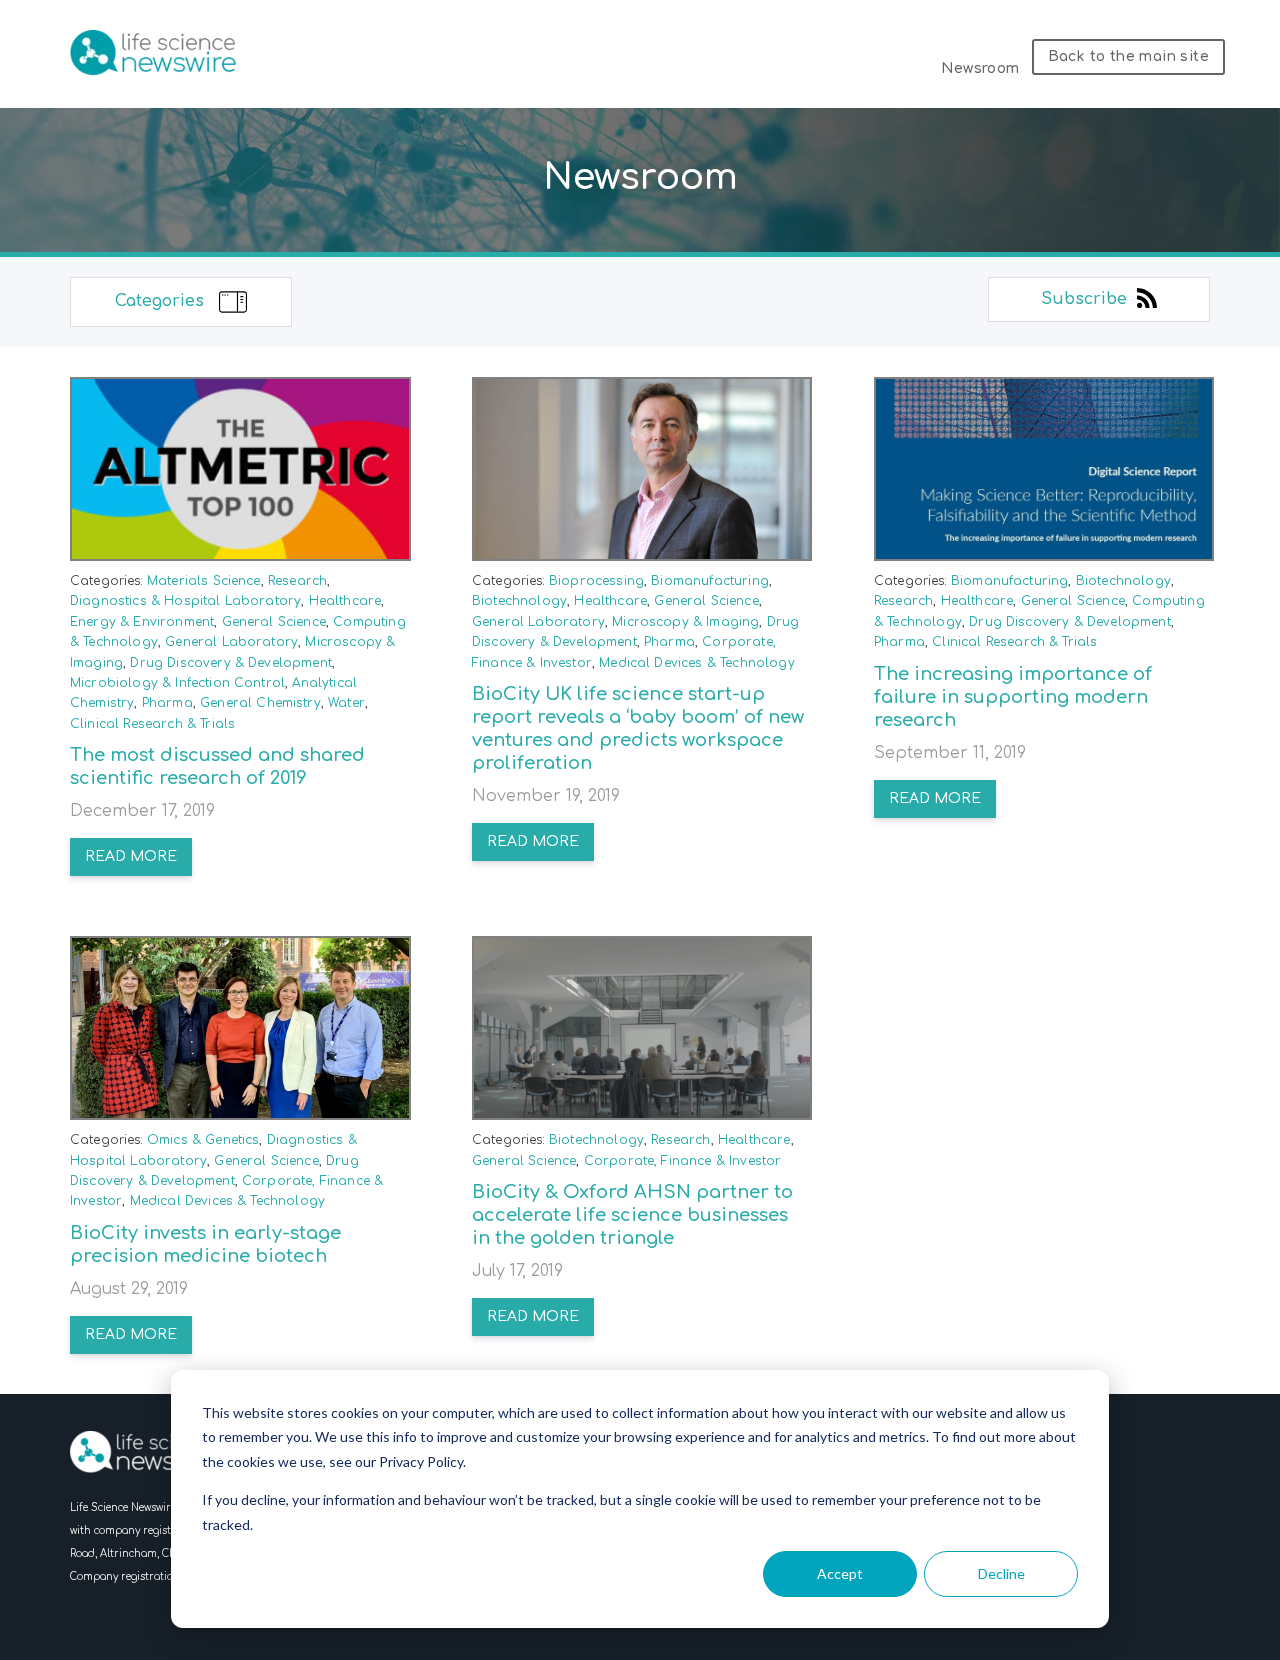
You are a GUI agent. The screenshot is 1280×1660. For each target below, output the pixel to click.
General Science (274, 622)
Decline (1001, 1573)
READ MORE (131, 856)
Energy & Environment (142, 622)
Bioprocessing (596, 581)
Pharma (167, 703)
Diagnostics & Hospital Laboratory (185, 601)
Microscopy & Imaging (685, 622)
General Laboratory (231, 642)
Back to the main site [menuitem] (1128, 56)
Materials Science (204, 581)
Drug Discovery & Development (230, 663)
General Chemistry (260, 703)
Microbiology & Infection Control (177, 683)
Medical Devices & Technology (696, 663)
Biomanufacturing (710, 581)
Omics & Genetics (203, 1140)
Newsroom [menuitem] (980, 68)
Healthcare (345, 601)
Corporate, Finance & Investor (683, 1161)
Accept (840, 1573)
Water (346, 703)
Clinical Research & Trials (152, 724)
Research (297, 581)
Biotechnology (519, 601)
